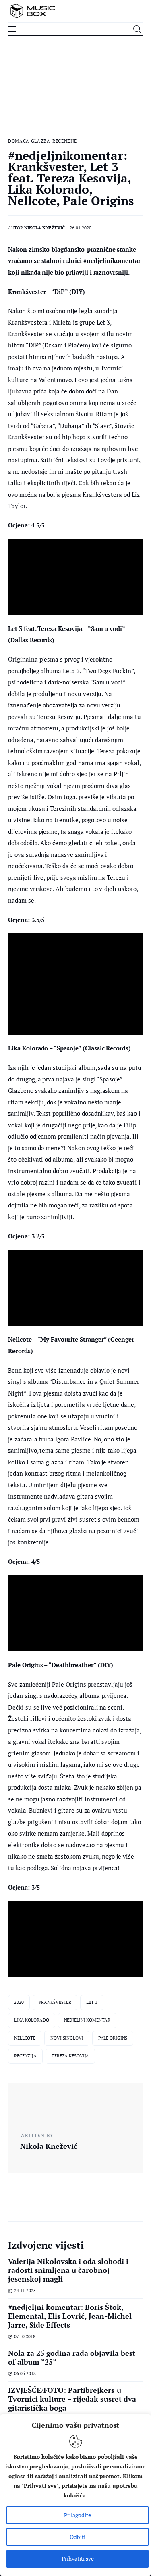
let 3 (92, 2002)
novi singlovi (67, 2038)
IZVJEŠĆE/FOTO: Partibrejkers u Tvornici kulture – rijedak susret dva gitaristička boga (72, 2399)
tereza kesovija (70, 2056)
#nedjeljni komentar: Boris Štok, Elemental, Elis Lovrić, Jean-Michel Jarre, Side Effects (70, 2316)
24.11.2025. (26, 2291)
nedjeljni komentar (87, 2020)
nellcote (25, 2038)
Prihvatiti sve (78, 2558)
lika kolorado (32, 2020)
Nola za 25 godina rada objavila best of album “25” (72, 2357)
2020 (19, 2002)
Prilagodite (78, 2515)
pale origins (113, 2038)
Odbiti (78, 2537)
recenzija (25, 2056)
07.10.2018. (25, 2336)
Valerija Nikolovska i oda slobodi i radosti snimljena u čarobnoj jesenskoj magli (68, 2270)
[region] (75, 2495)
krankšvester (55, 2002)
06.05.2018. (26, 2373)
